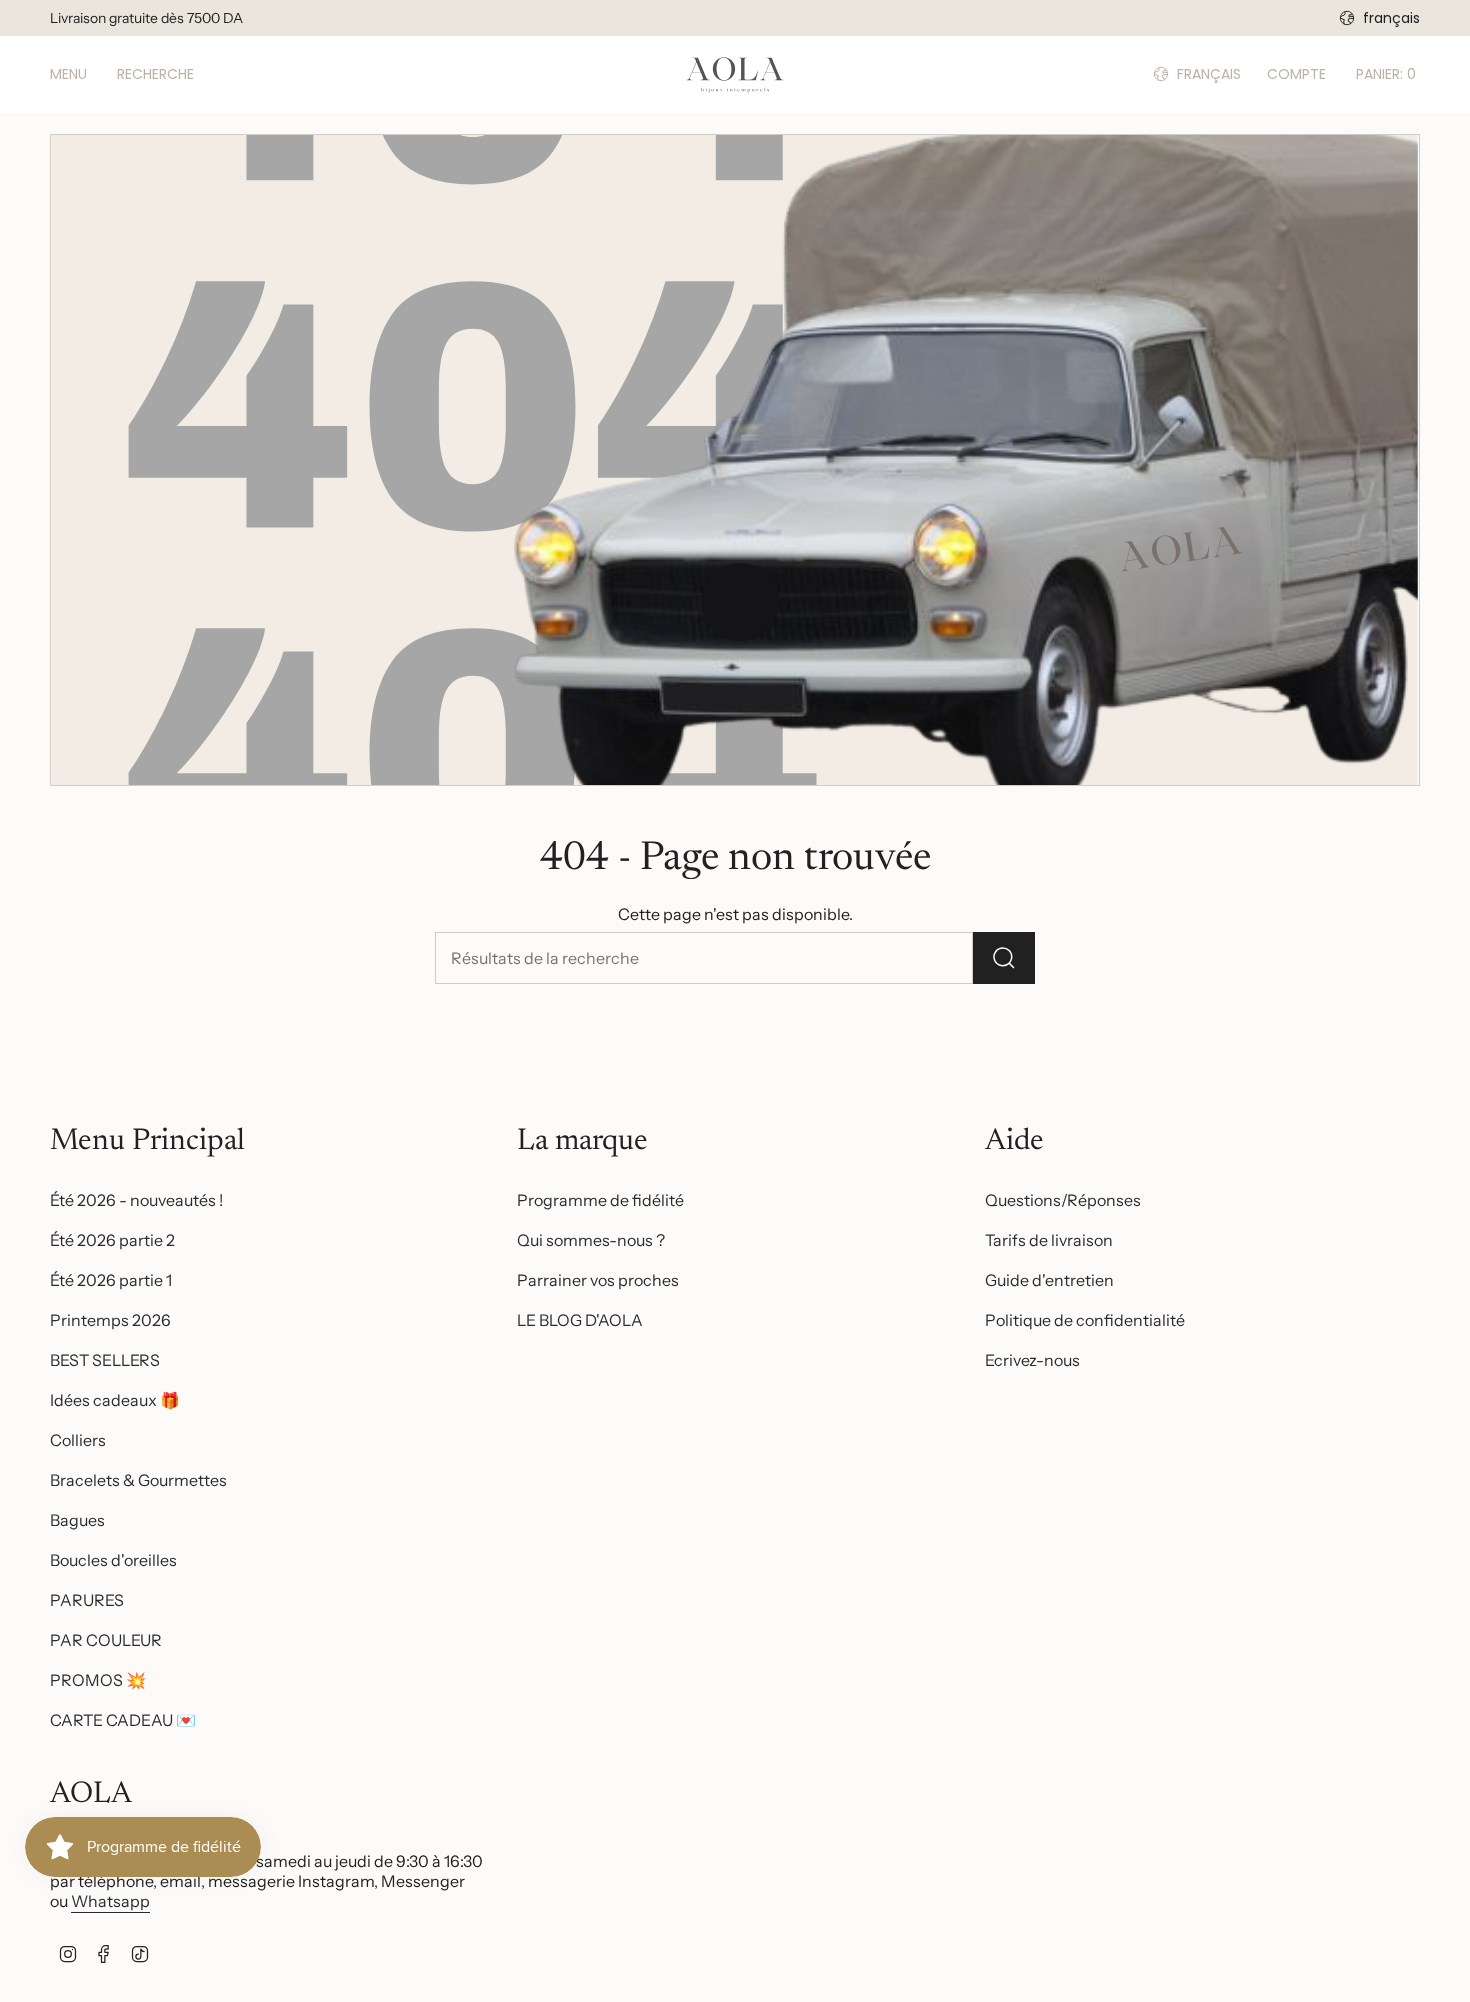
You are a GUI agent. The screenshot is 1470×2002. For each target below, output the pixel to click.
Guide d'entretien (1049, 1280)
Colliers (78, 1440)
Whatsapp (110, 1901)
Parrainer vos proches (598, 1280)
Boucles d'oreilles (113, 1560)
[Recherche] (1004, 958)
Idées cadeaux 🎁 (115, 1400)
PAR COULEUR (106, 1640)
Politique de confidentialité (1085, 1320)
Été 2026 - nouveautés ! (136, 1200)
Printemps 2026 (110, 1320)
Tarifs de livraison (1049, 1240)
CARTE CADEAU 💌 (123, 1720)
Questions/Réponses (1063, 1200)
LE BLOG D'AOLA (580, 1320)
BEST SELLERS (105, 1360)
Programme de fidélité (600, 1200)
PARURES (87, 1600)
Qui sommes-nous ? (591, 1240)
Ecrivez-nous (1032, 1360)
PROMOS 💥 (98, 1680)
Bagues (77, 1520)
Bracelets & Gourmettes (138, 1480)
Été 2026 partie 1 (111, 1280)
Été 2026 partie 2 (112, 1240)
